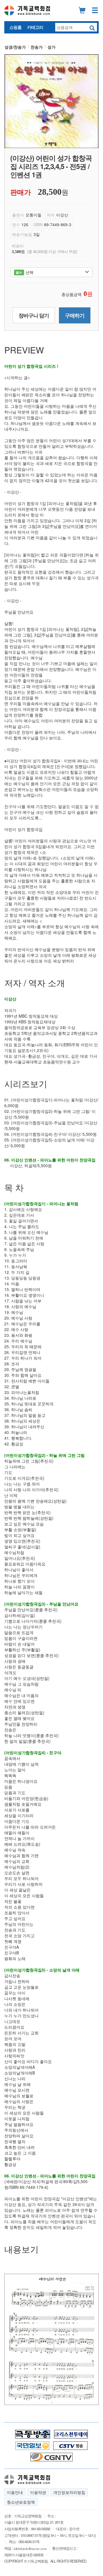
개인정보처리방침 (69, 2492)
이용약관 (38, 2492)
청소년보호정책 (21, 2502)
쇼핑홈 (15, 27)
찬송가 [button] (37, 47)
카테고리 (35, 27)
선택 (24, 272)
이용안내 (15, 2492)
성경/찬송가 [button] (15, 47)
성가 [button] (51, 47)
